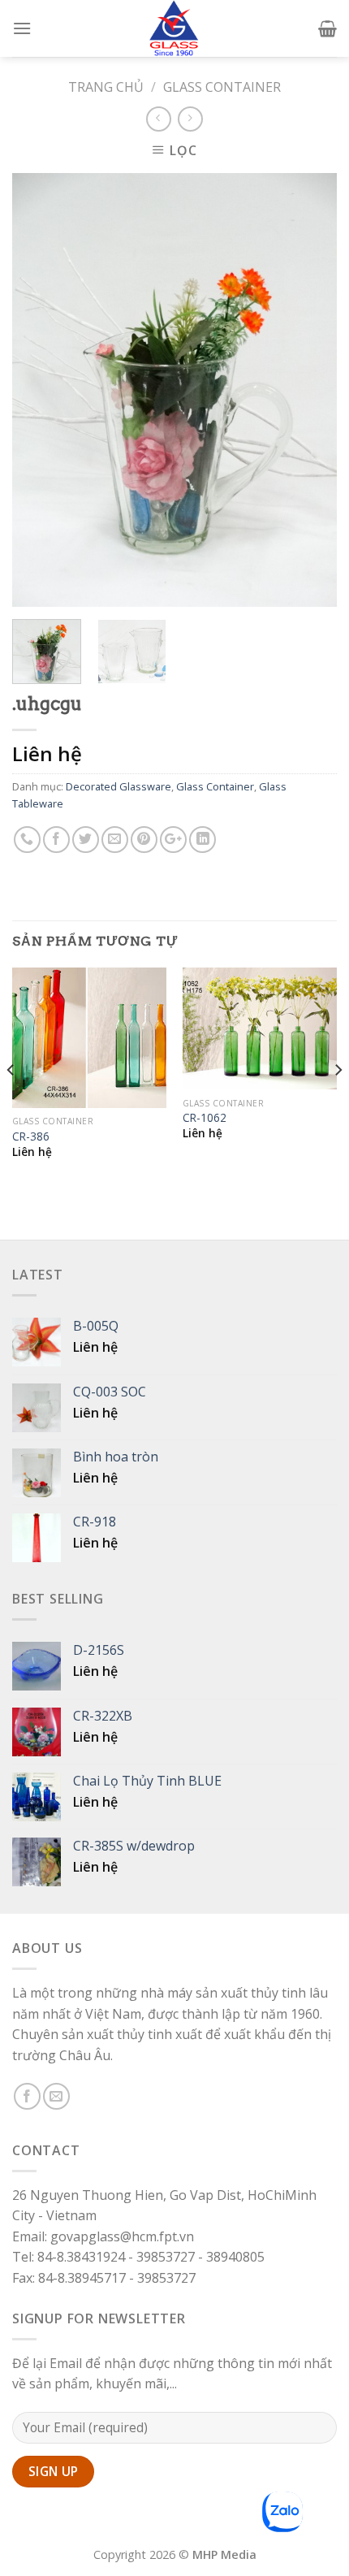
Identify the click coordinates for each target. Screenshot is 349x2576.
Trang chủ (106, 87)
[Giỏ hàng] (327, 28)
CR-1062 (205, 1118)
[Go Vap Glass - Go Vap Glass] (174, 28)
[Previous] (39, 390)
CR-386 (31, 1136)
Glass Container (222, 87)
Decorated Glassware (118, 786)
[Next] (310, 390)
